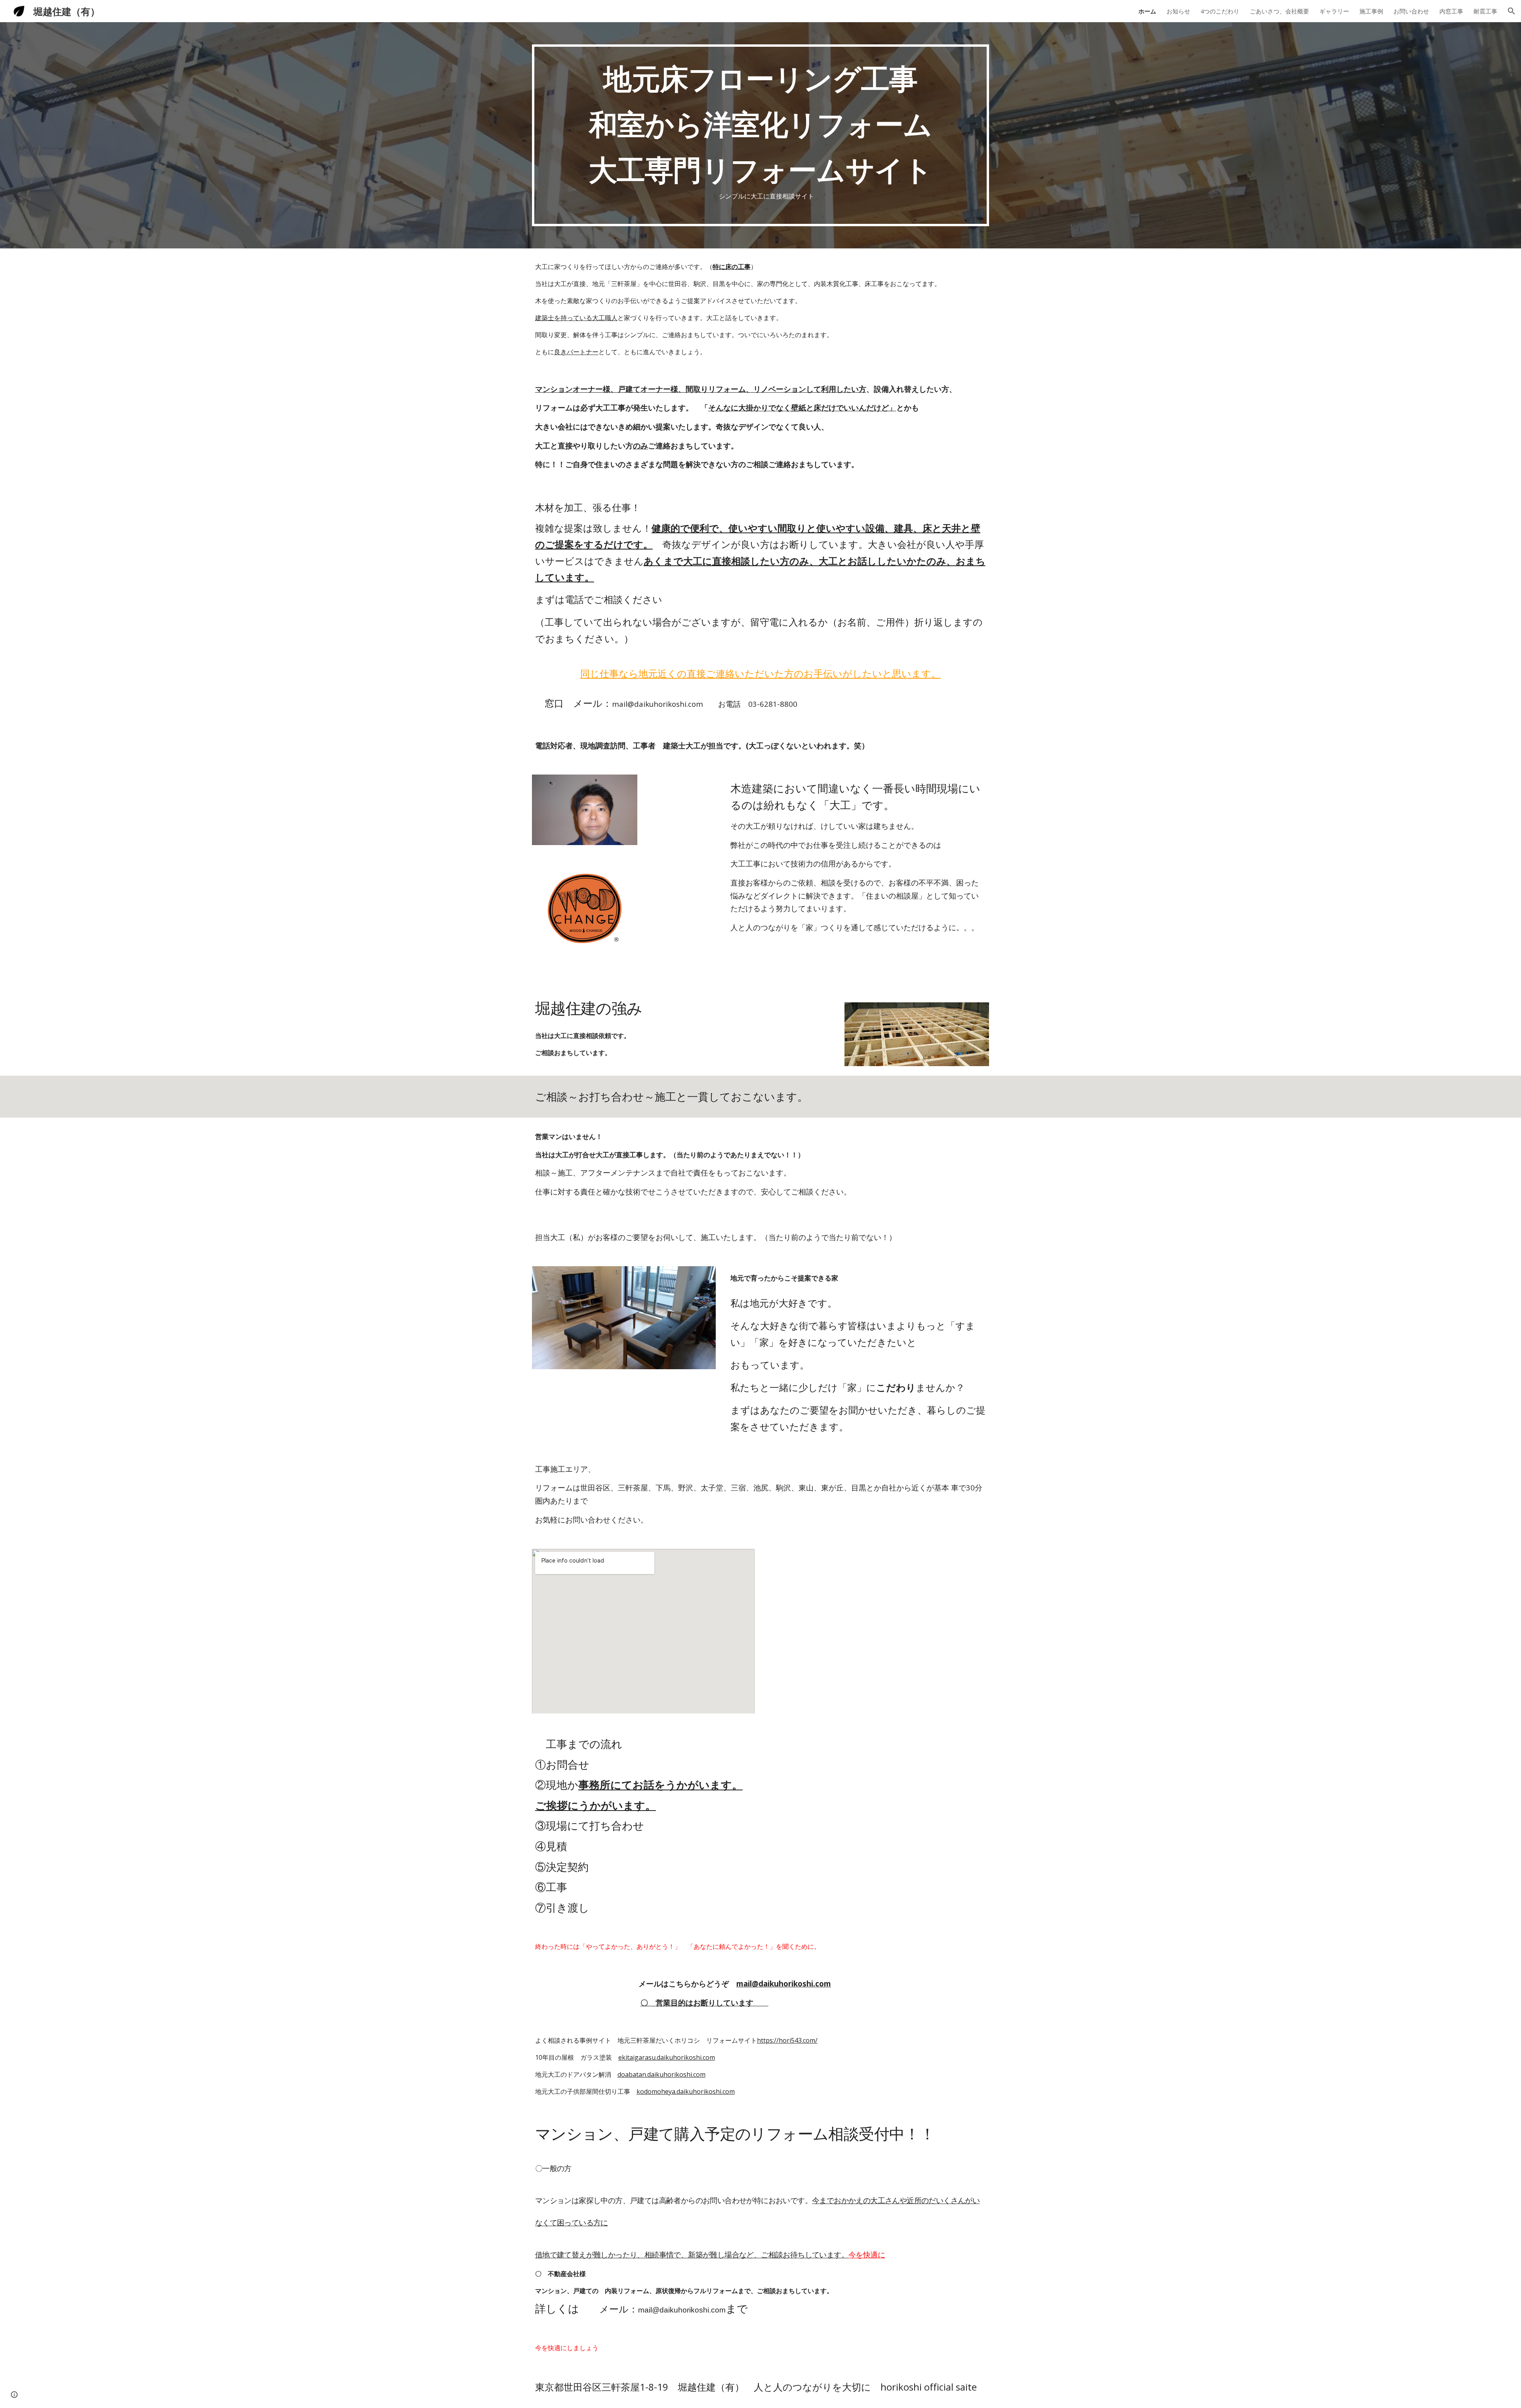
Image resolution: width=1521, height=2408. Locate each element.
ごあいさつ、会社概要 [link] (1279, 11)
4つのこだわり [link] (1220, 11)
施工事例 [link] (1371, 11)
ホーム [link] (1147, 11)
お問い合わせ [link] (1411, 11)
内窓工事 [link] (1451, 11)
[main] (760, 135)
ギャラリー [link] (1334, 11)
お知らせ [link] (1178, 11)
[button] (1511, 11)
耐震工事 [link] (1485, 11)
